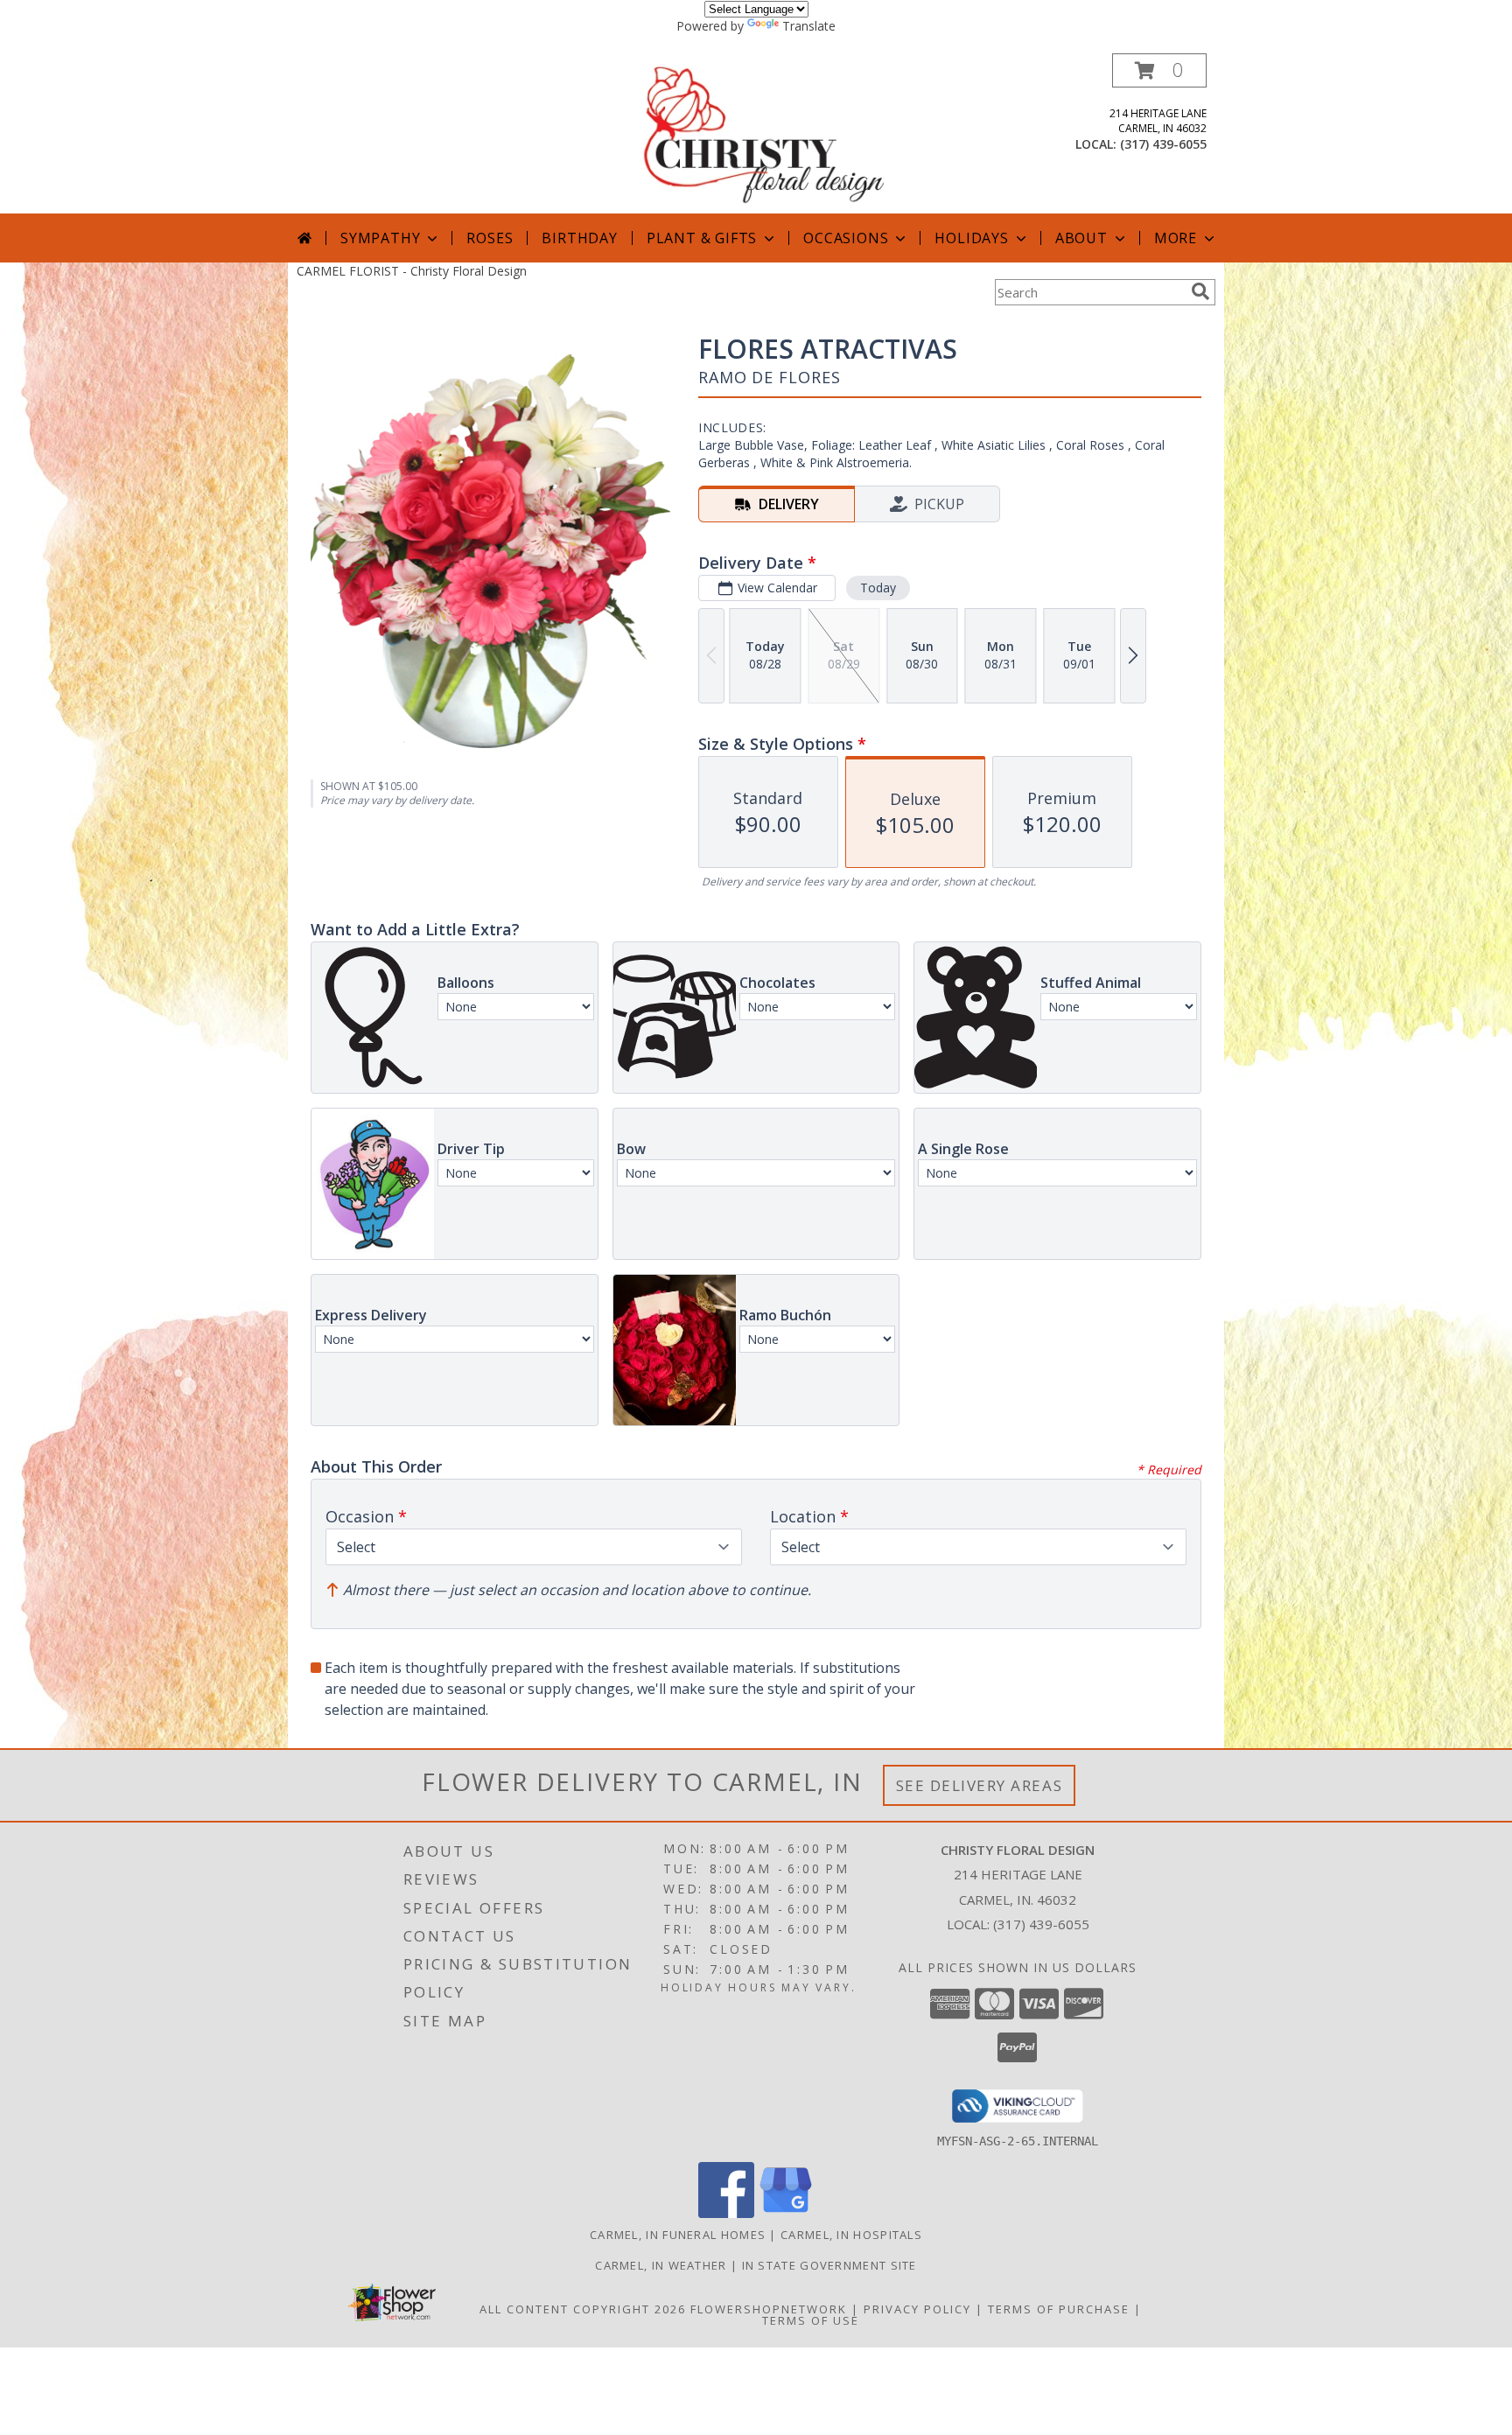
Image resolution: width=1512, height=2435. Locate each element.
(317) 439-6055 (1163, 144)
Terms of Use (811, 2320)
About (1081, 238)
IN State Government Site (829, 2265)
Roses (490, 238)
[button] (1159, 70)
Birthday (579, 238)
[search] (1200, 291)
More (1176, 238)
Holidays (971, 238)
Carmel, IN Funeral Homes (678, 2235)
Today (878, 588)
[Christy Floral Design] (758, 133)
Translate (809, 26)
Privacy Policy (917, 2309)
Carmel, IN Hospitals (851, 2235)
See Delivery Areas (980, 1785)
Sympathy (380, 238)
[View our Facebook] (726, 2213)
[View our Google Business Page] (786, 2213)
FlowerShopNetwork (769, 2309)
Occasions (846, 238)
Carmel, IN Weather (661, 2265)
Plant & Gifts (702, 238)
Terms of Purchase (1059, 2309)
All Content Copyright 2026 (583, 2309)
